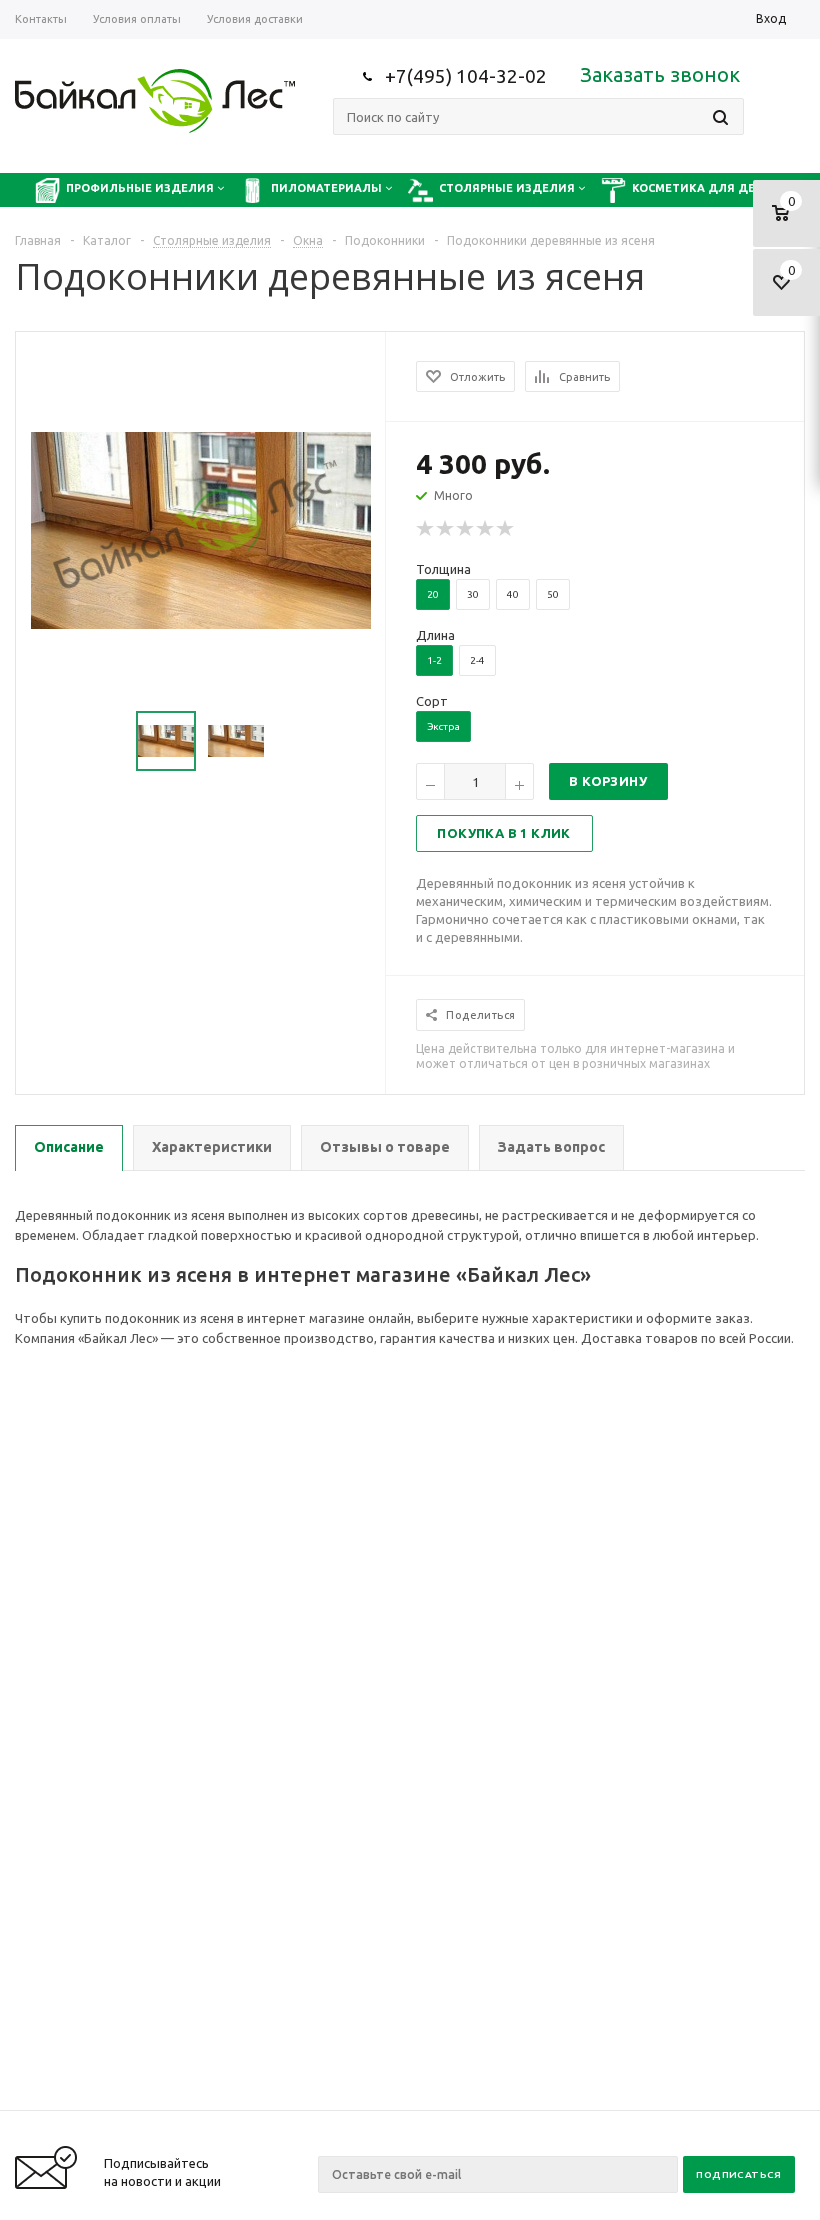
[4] (486, 529)
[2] (446, 529)
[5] (506, 529)
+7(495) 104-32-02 (466, 76)
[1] (426, 529)
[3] (466, 529)
